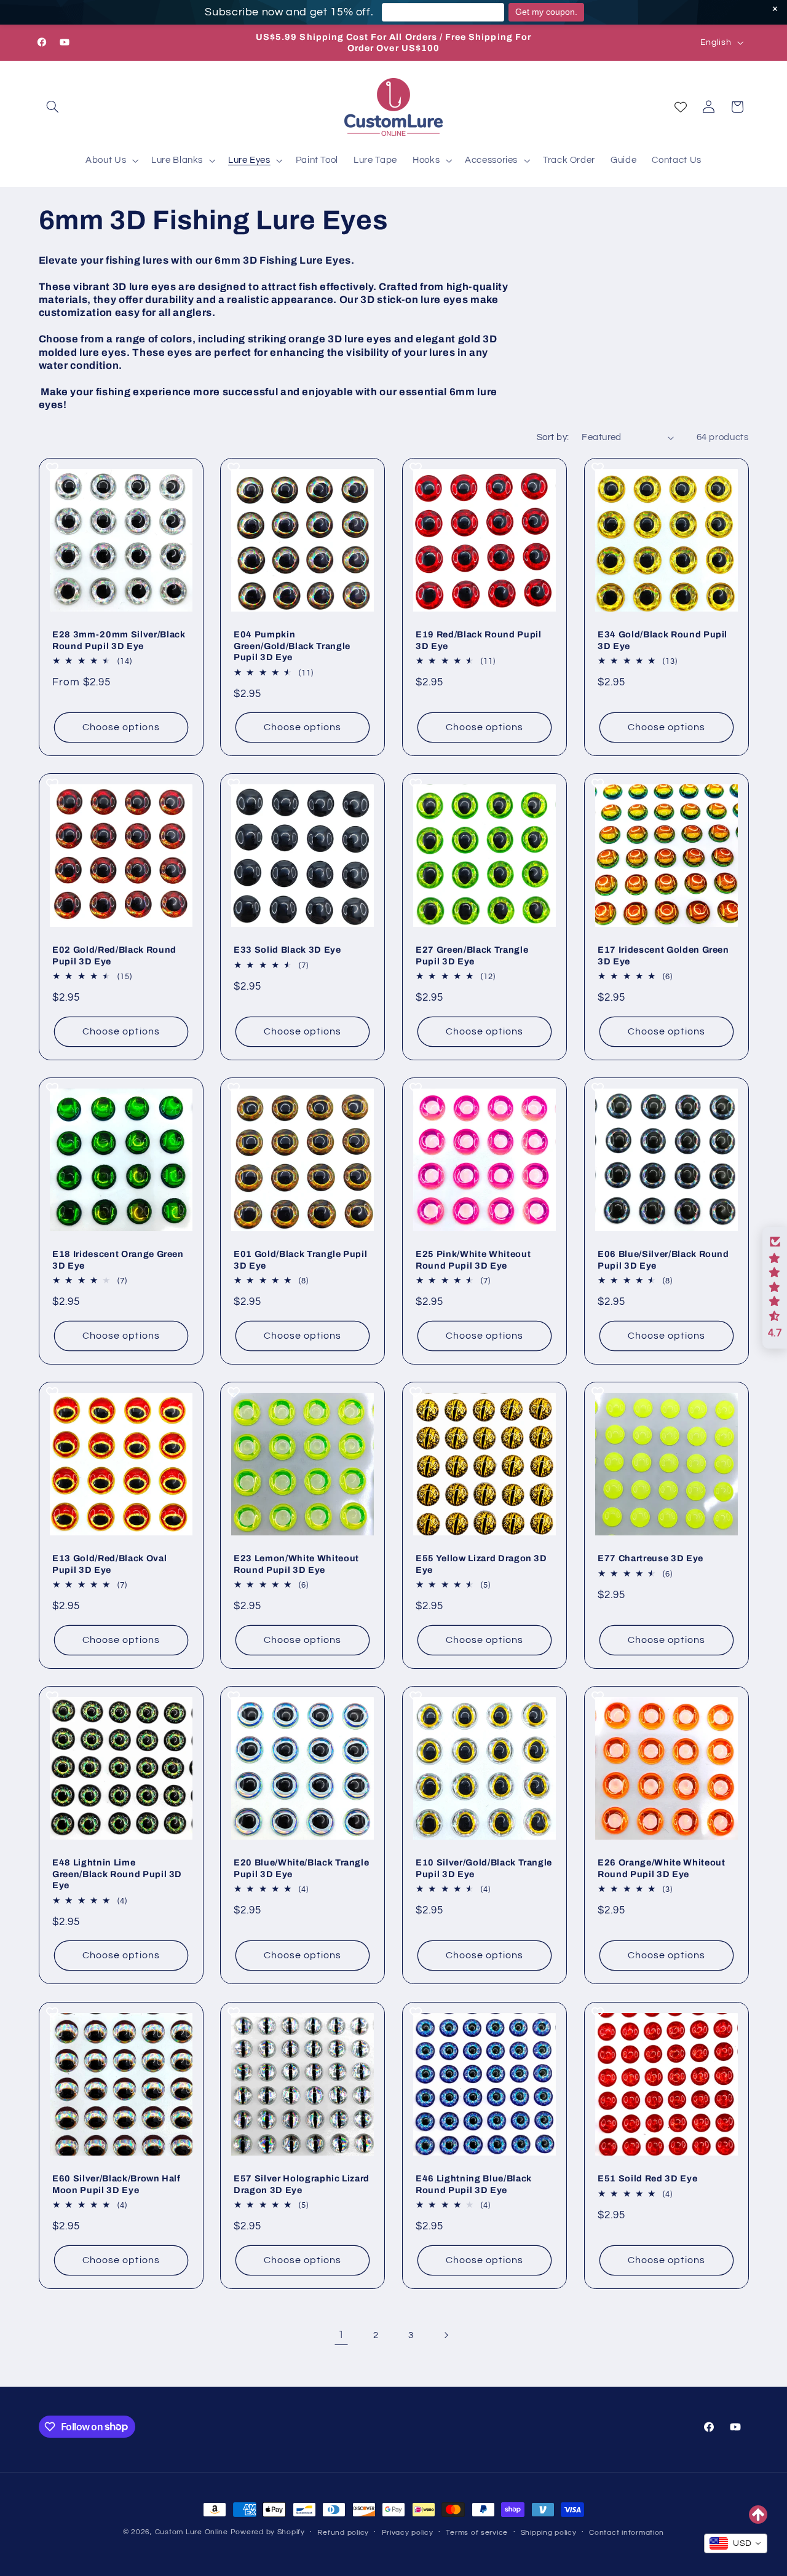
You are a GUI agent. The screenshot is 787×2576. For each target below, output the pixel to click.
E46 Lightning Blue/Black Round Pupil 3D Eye (474, 2184)
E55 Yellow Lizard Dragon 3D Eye (481, 1564)
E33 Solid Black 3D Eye (287, 950)
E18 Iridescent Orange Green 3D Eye (118, 1260)
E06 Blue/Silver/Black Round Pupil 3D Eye (663, 1260)
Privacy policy (408, 2533)
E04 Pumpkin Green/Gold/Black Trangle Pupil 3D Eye (292, 646)
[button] (53, 107)
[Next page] (446, 2336)
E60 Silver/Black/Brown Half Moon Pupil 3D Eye (117, 2184)
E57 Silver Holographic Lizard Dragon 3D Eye (302, 2184)
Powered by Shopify (268, 2532)
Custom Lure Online (192, 2532)
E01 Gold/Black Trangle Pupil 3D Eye (300, 1260)
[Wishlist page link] (681, 107)
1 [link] (341, 2335)
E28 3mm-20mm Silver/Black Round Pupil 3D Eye (119, 640)
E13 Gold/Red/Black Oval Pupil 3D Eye (109, 1564)
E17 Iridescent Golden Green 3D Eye (663, 956)
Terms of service (477, 2533)
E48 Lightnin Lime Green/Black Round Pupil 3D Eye (117, 1874)
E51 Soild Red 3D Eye (647, 2178)
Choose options (121, 727)
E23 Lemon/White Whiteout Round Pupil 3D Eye (296, 1564)
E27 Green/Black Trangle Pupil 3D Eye (472, 956)
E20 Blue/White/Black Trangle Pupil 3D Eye (301, 1869)
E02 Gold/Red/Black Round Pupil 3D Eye (114, 956)
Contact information (627, 2533)
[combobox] (736, 2543)
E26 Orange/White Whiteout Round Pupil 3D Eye (662, 1869)
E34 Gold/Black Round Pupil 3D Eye (662, 640)
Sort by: (553, 437)
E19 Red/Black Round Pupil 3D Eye (479, 640)
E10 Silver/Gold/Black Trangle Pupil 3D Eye (484, 1869)
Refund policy (343, 2533)
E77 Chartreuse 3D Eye (651, 1559)
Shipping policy (549, 2533)
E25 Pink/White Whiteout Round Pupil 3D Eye (473, 1260)
